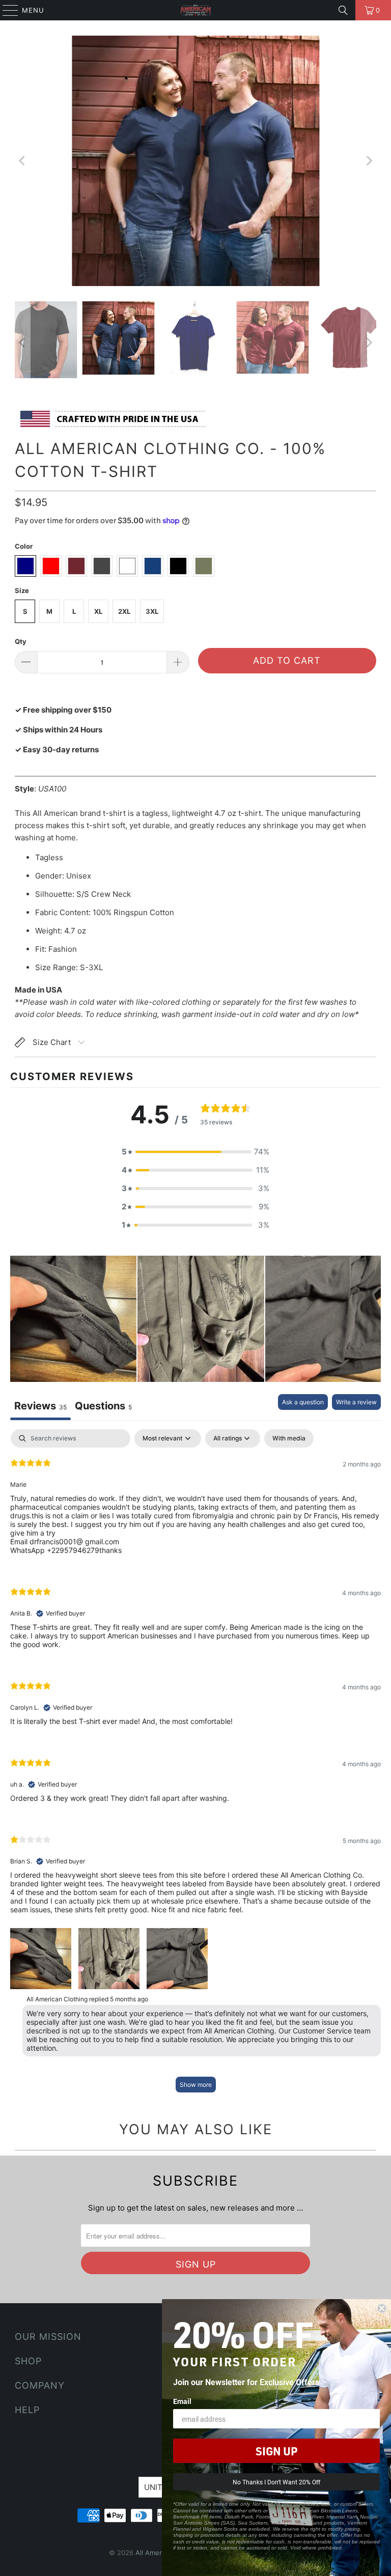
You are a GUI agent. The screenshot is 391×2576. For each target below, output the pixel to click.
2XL (124, 611)
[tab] (103, 1407)
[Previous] (22, 161)
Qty (21, 641)
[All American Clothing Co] (195, 10)
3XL (152, 611)
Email (182, 2401)
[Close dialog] (382, 2308)
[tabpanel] (195, 1766)
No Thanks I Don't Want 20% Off (276, 2482)
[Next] (369, 161)
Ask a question (303, 1402)
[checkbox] (289, 1438)
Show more (196, 2085)
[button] (195, 1152)
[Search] (343, 10)
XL (98, 611)
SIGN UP (276, 2451)
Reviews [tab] (40, 1406)
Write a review (356, 1402)
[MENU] (6, 10)
